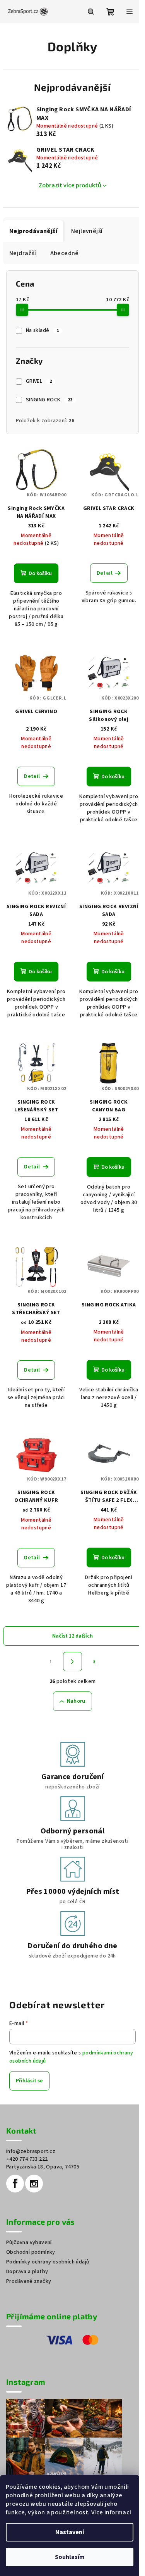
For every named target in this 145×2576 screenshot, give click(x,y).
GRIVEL (39, 381)
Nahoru (76, 1701)
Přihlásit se (29, 2081)
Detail (105, 573)
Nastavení (70, 2532)
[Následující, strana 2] (73, 1662)
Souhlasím (70, 2557)
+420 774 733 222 (27, 2159)
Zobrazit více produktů (70, 185)
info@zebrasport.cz (31, 2151)
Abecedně (65, 253)
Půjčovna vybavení (29, 2243)
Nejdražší (23, 253)
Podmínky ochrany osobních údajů (48, 2262)
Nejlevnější (87, 231)
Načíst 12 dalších (72, 1636)
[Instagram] (34, 2184)
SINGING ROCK (49, 400)
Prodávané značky (29, 2281)
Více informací (111, 2512)
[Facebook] (15, 2184)
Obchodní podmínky (31, 2252)
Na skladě (42, 330)
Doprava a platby (27, 2272)
